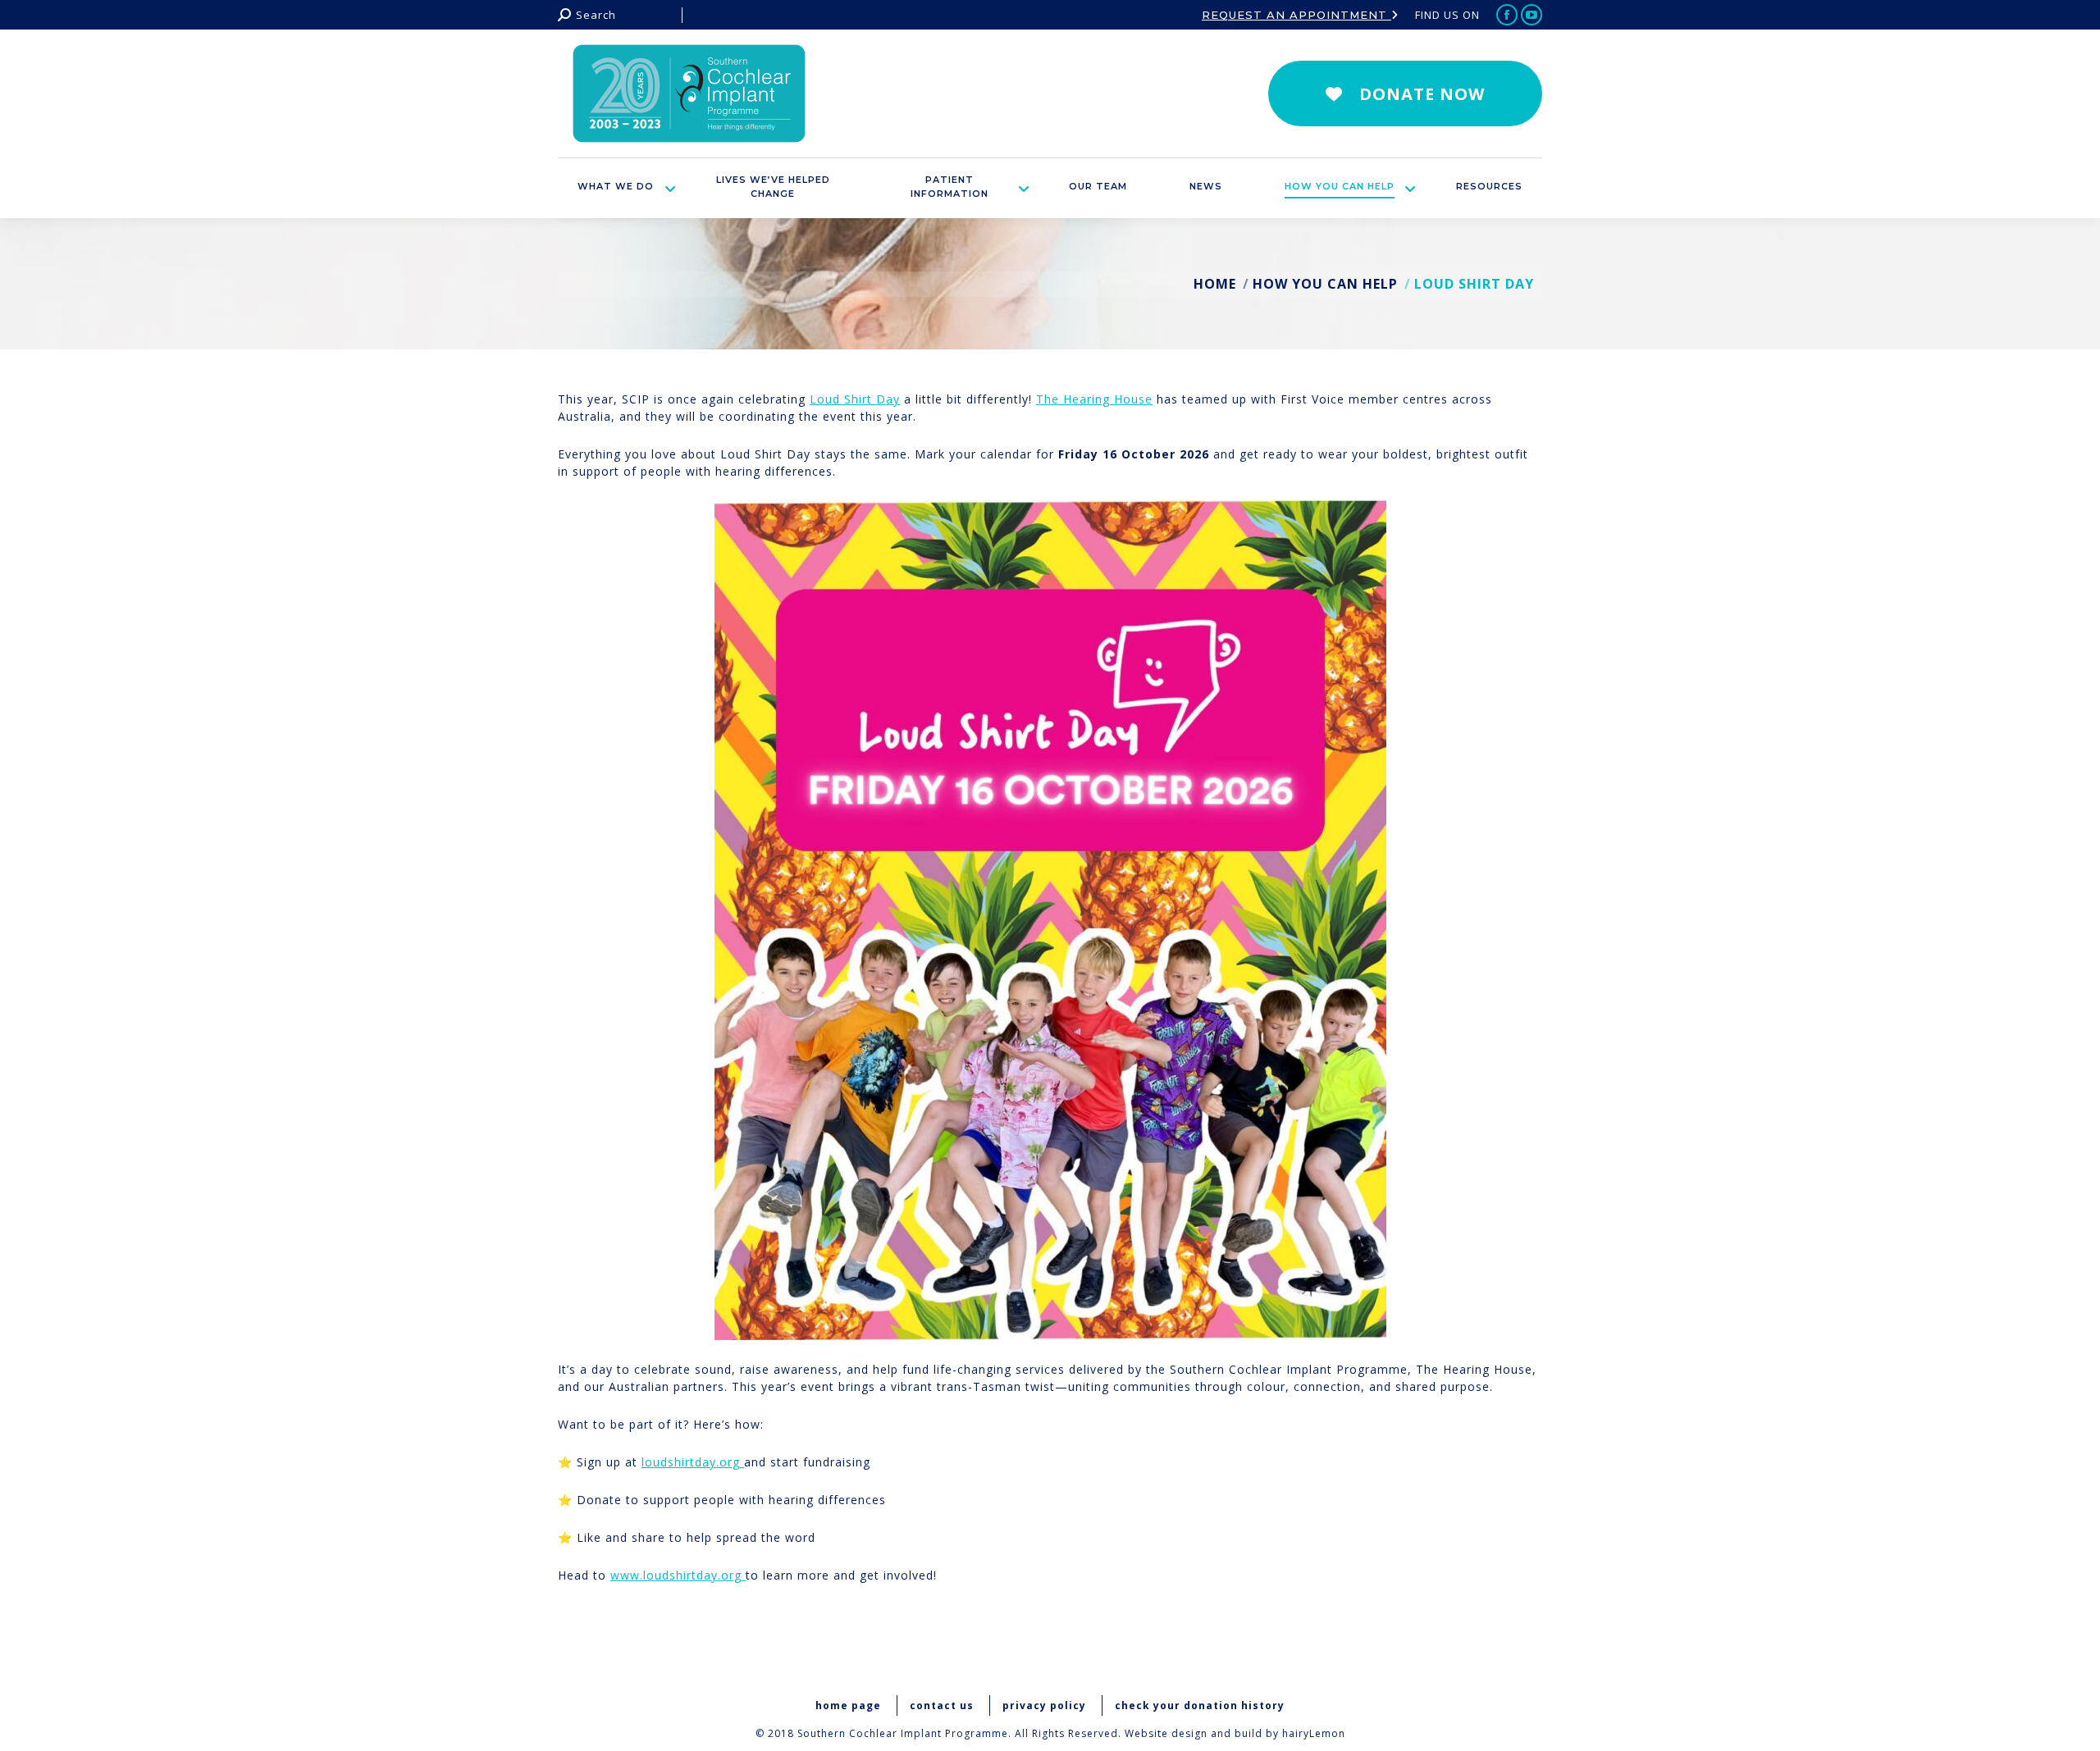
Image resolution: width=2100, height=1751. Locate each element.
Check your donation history (1200, 1705)
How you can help (1325, 284)
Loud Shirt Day (855, 399)
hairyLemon (1314, 1733)
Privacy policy (1044, 1705)
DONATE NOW (1422, 94)
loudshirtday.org (693, 1462)
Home (1215, 284)
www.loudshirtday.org (678, 1575)
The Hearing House (1094, 399)
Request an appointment (1297, 15)
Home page (848, 1705)
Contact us (942, 1705)
